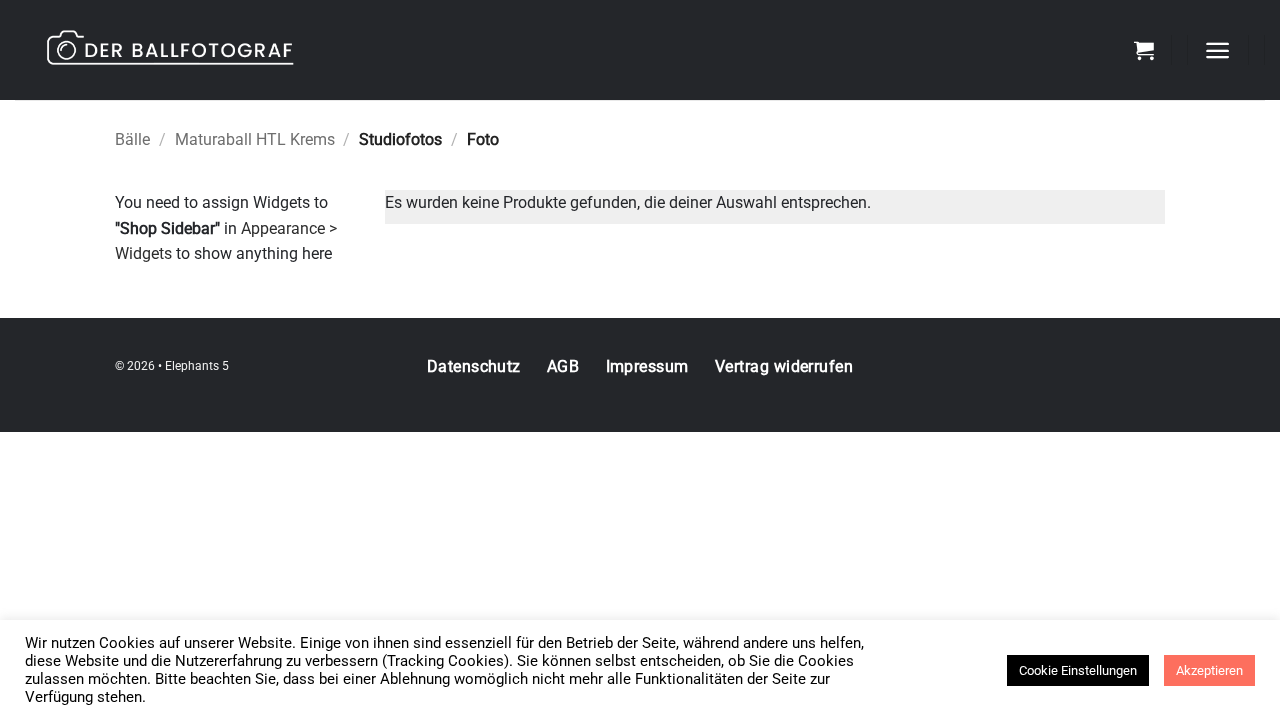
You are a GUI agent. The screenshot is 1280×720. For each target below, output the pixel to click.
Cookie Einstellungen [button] (1078, 670)
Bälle (132, 139)
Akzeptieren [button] (1209, 670)
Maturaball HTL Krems (255, 139)
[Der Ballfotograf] (265, 50)
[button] (1144, 50)
